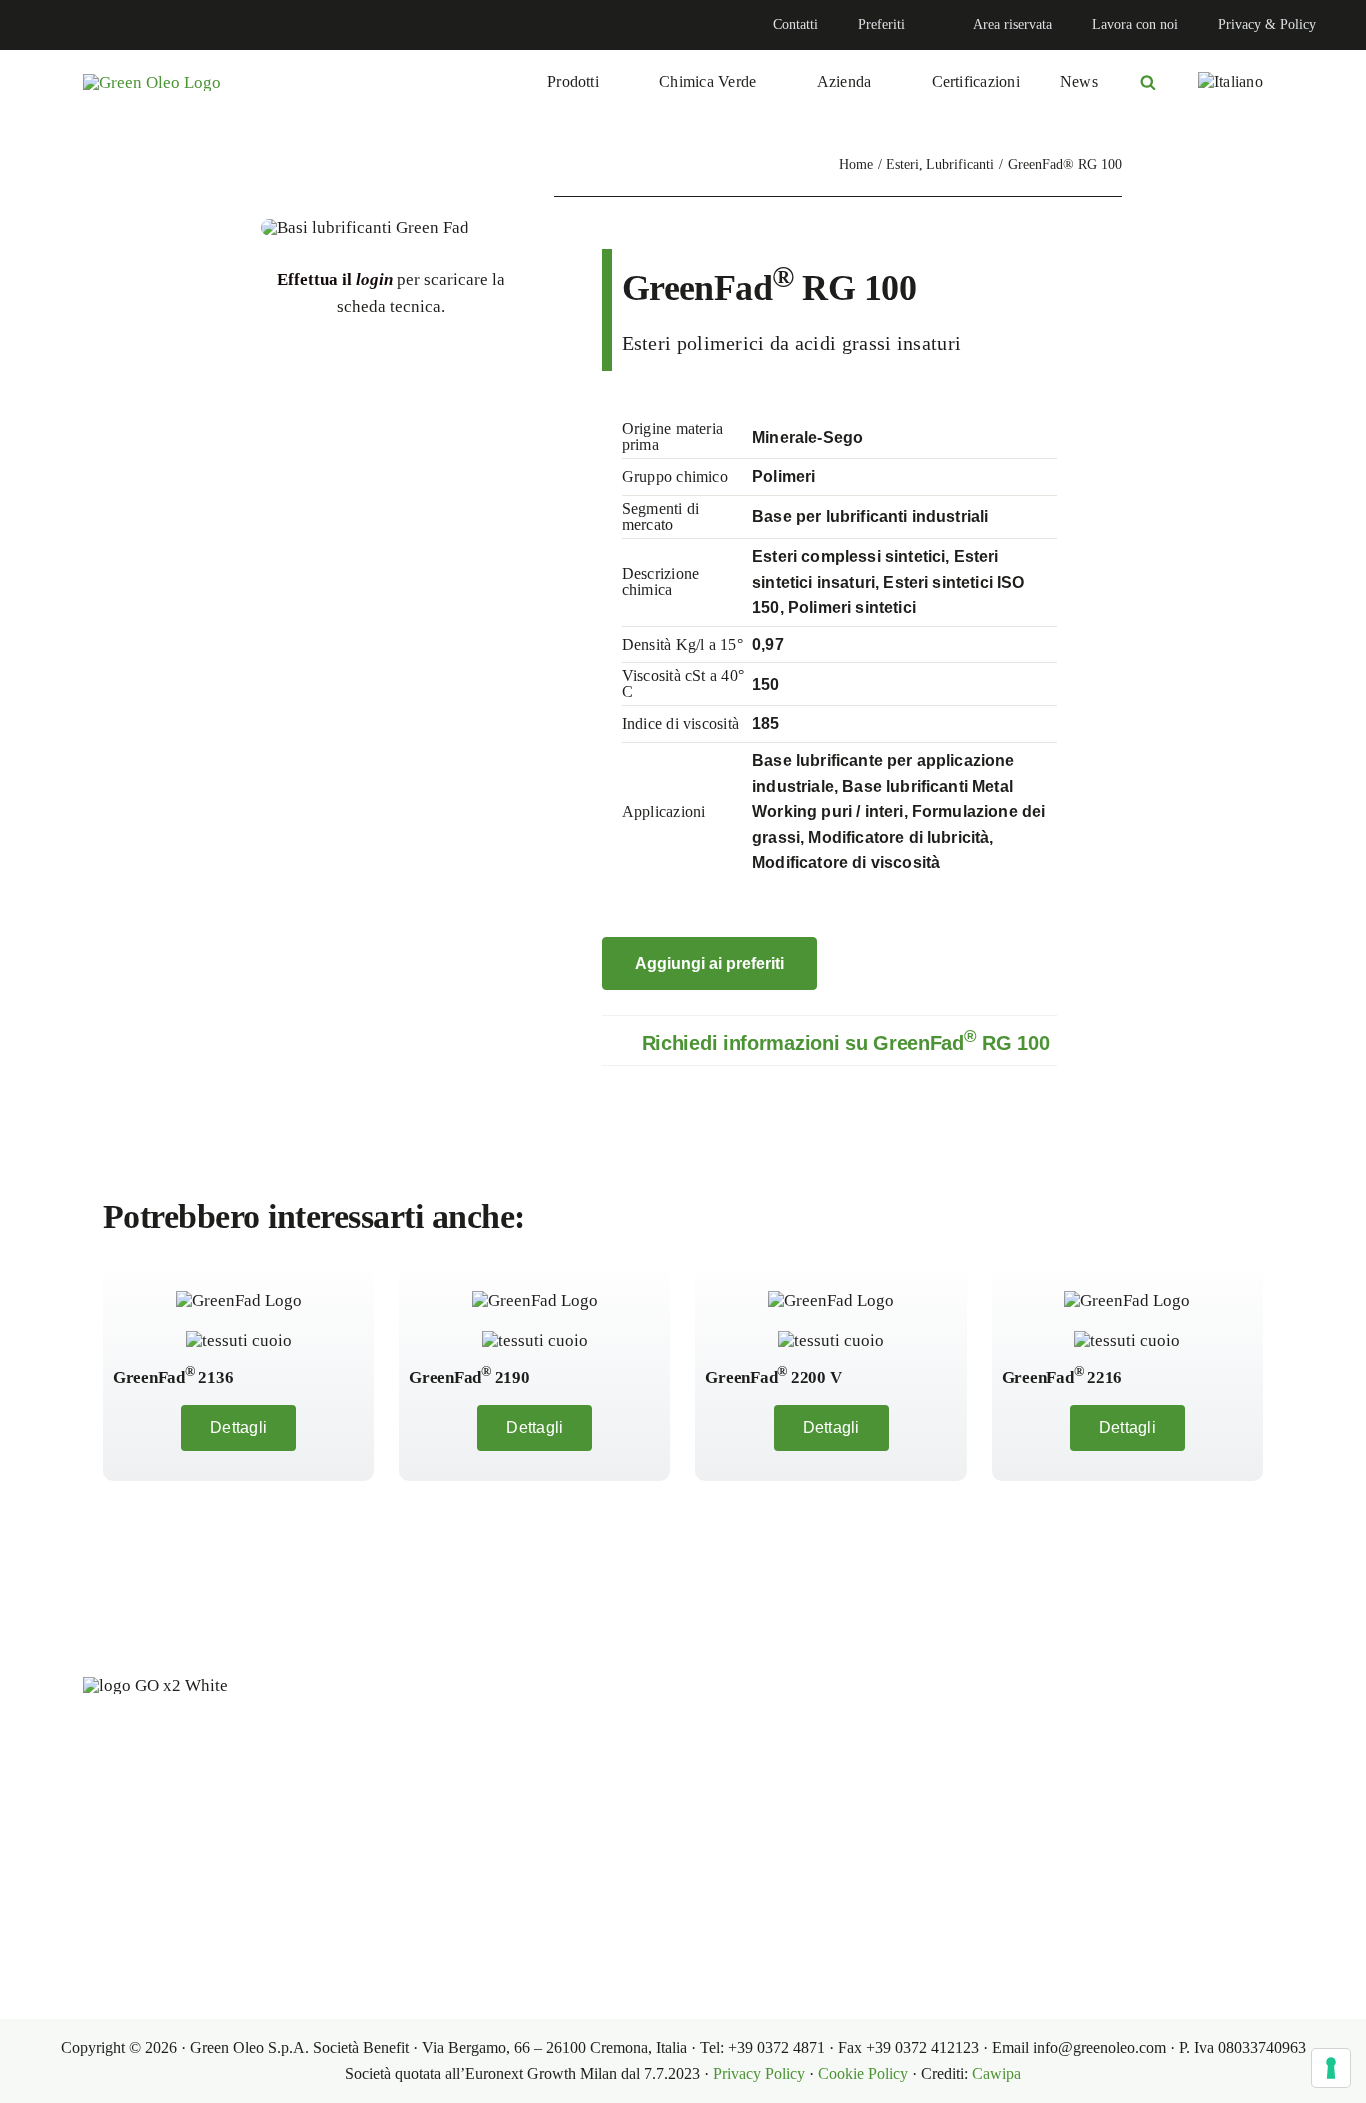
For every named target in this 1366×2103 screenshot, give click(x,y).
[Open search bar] (1148, 82)
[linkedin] (36, 25)
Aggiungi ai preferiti (709, 963)
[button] (829, 1040)
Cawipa (996, 2073)
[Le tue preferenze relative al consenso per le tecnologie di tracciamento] (1331, 2068)
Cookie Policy (863, 2073)
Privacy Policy (759, 2073)
